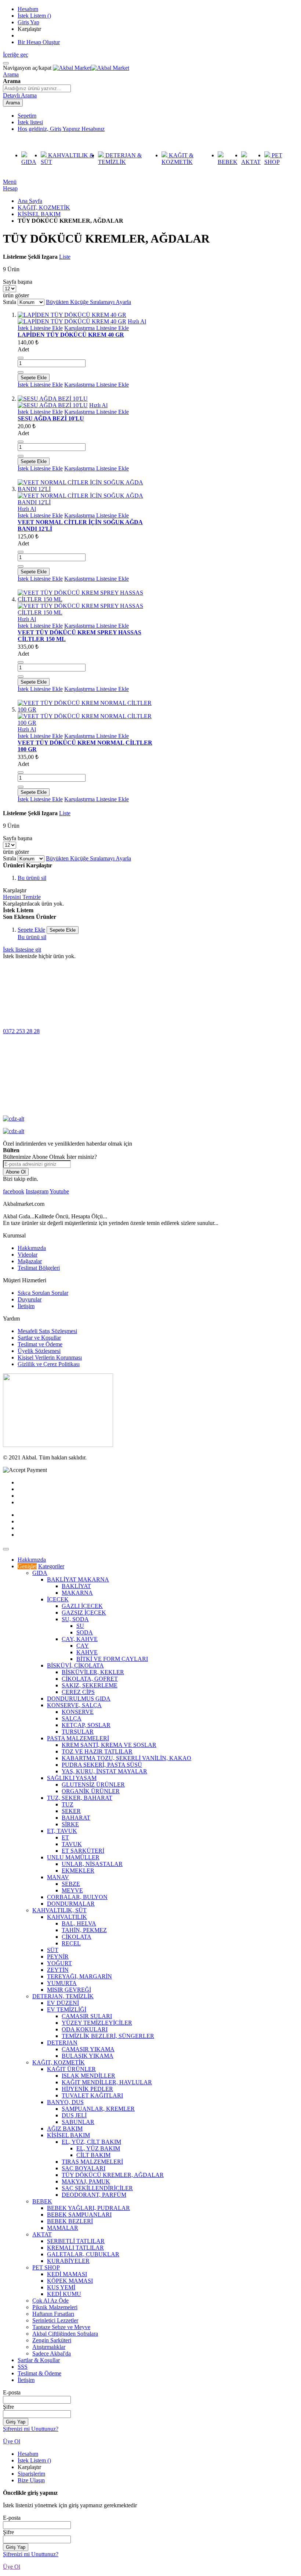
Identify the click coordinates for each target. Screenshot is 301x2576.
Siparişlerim (31, 2474)
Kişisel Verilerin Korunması (50, 1357)
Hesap (10, 188)
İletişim (26, 1306)
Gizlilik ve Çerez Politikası (49, 1364)
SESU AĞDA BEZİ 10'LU (51, 418)
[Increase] (21, 372)
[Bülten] (58, 1445)
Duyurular (30, 1299)
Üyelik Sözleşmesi (39, 1351)
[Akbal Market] (91, 68)
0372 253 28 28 (21, 1031)
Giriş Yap (28, 22)
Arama (11, 74)
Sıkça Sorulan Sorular (43, 1293)
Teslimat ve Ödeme (40, 1344)
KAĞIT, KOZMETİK (44, 207)
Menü (10, 182)
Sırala (10, 302)
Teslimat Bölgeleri (39, 1268)
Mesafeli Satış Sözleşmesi (47, 1331)
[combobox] (37, 88)
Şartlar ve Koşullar (39, 1338)
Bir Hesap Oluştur (39, 42)
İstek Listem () (34, 16)
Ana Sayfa (30, 201)
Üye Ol (12, 2441)
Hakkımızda (32, 1248)
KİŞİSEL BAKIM (39, 214)
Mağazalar (30, 1261)
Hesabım (28, 9)
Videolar (28, 1255)
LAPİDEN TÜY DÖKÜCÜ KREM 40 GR (71, 335)
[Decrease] (21, 358)
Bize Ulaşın (31, 2480)
